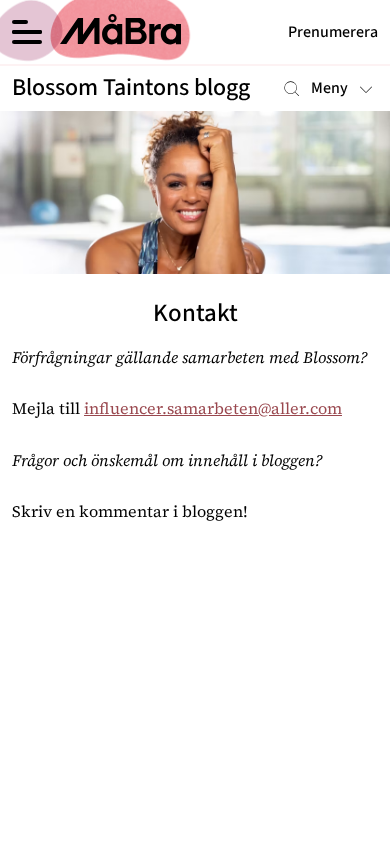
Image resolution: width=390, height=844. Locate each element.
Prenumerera (333, 32)
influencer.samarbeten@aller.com (213, 408)
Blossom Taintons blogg (131, 88)
